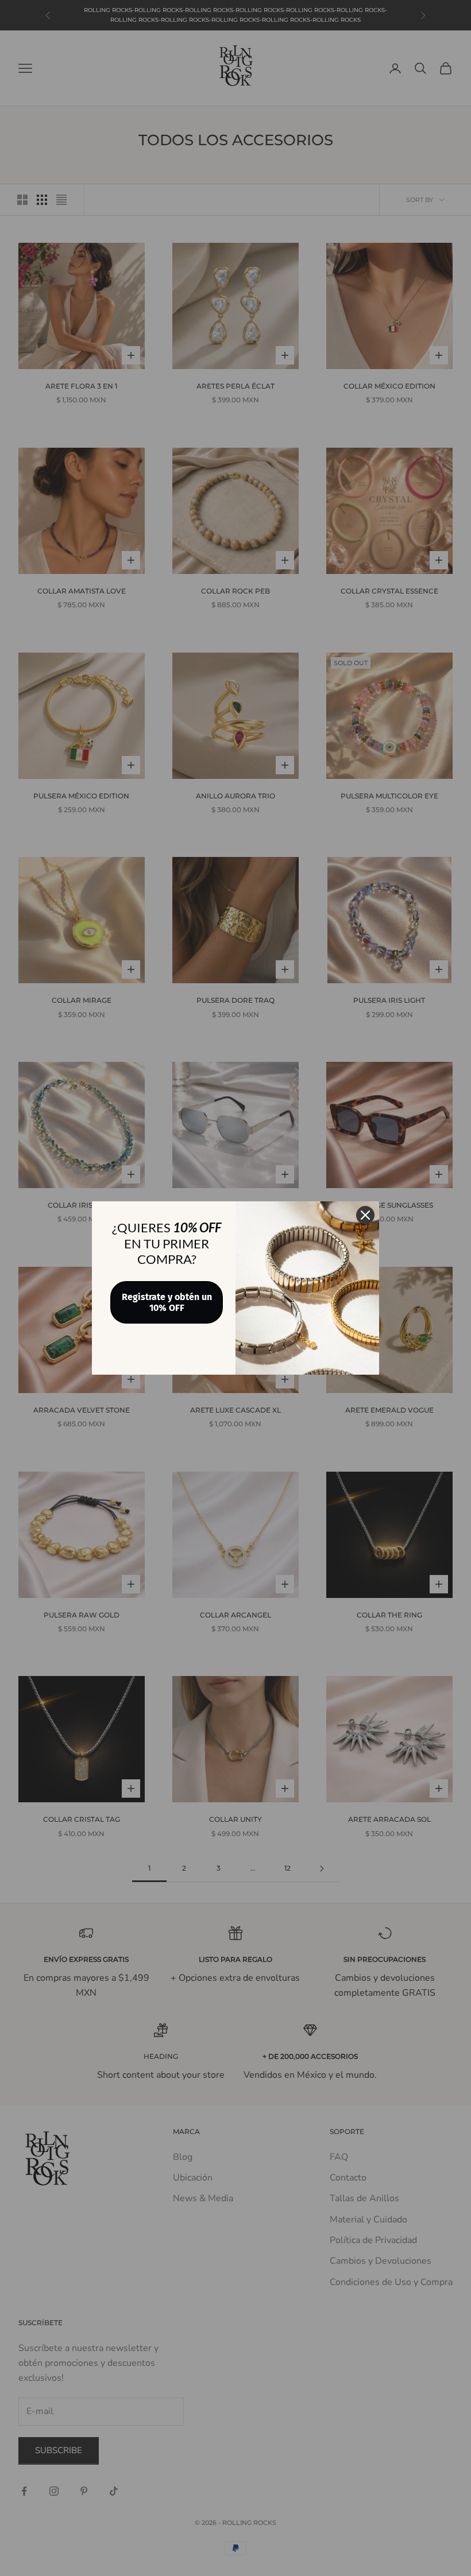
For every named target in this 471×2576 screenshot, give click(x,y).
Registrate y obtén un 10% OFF (167, 1302)
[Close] (365, 1215)
